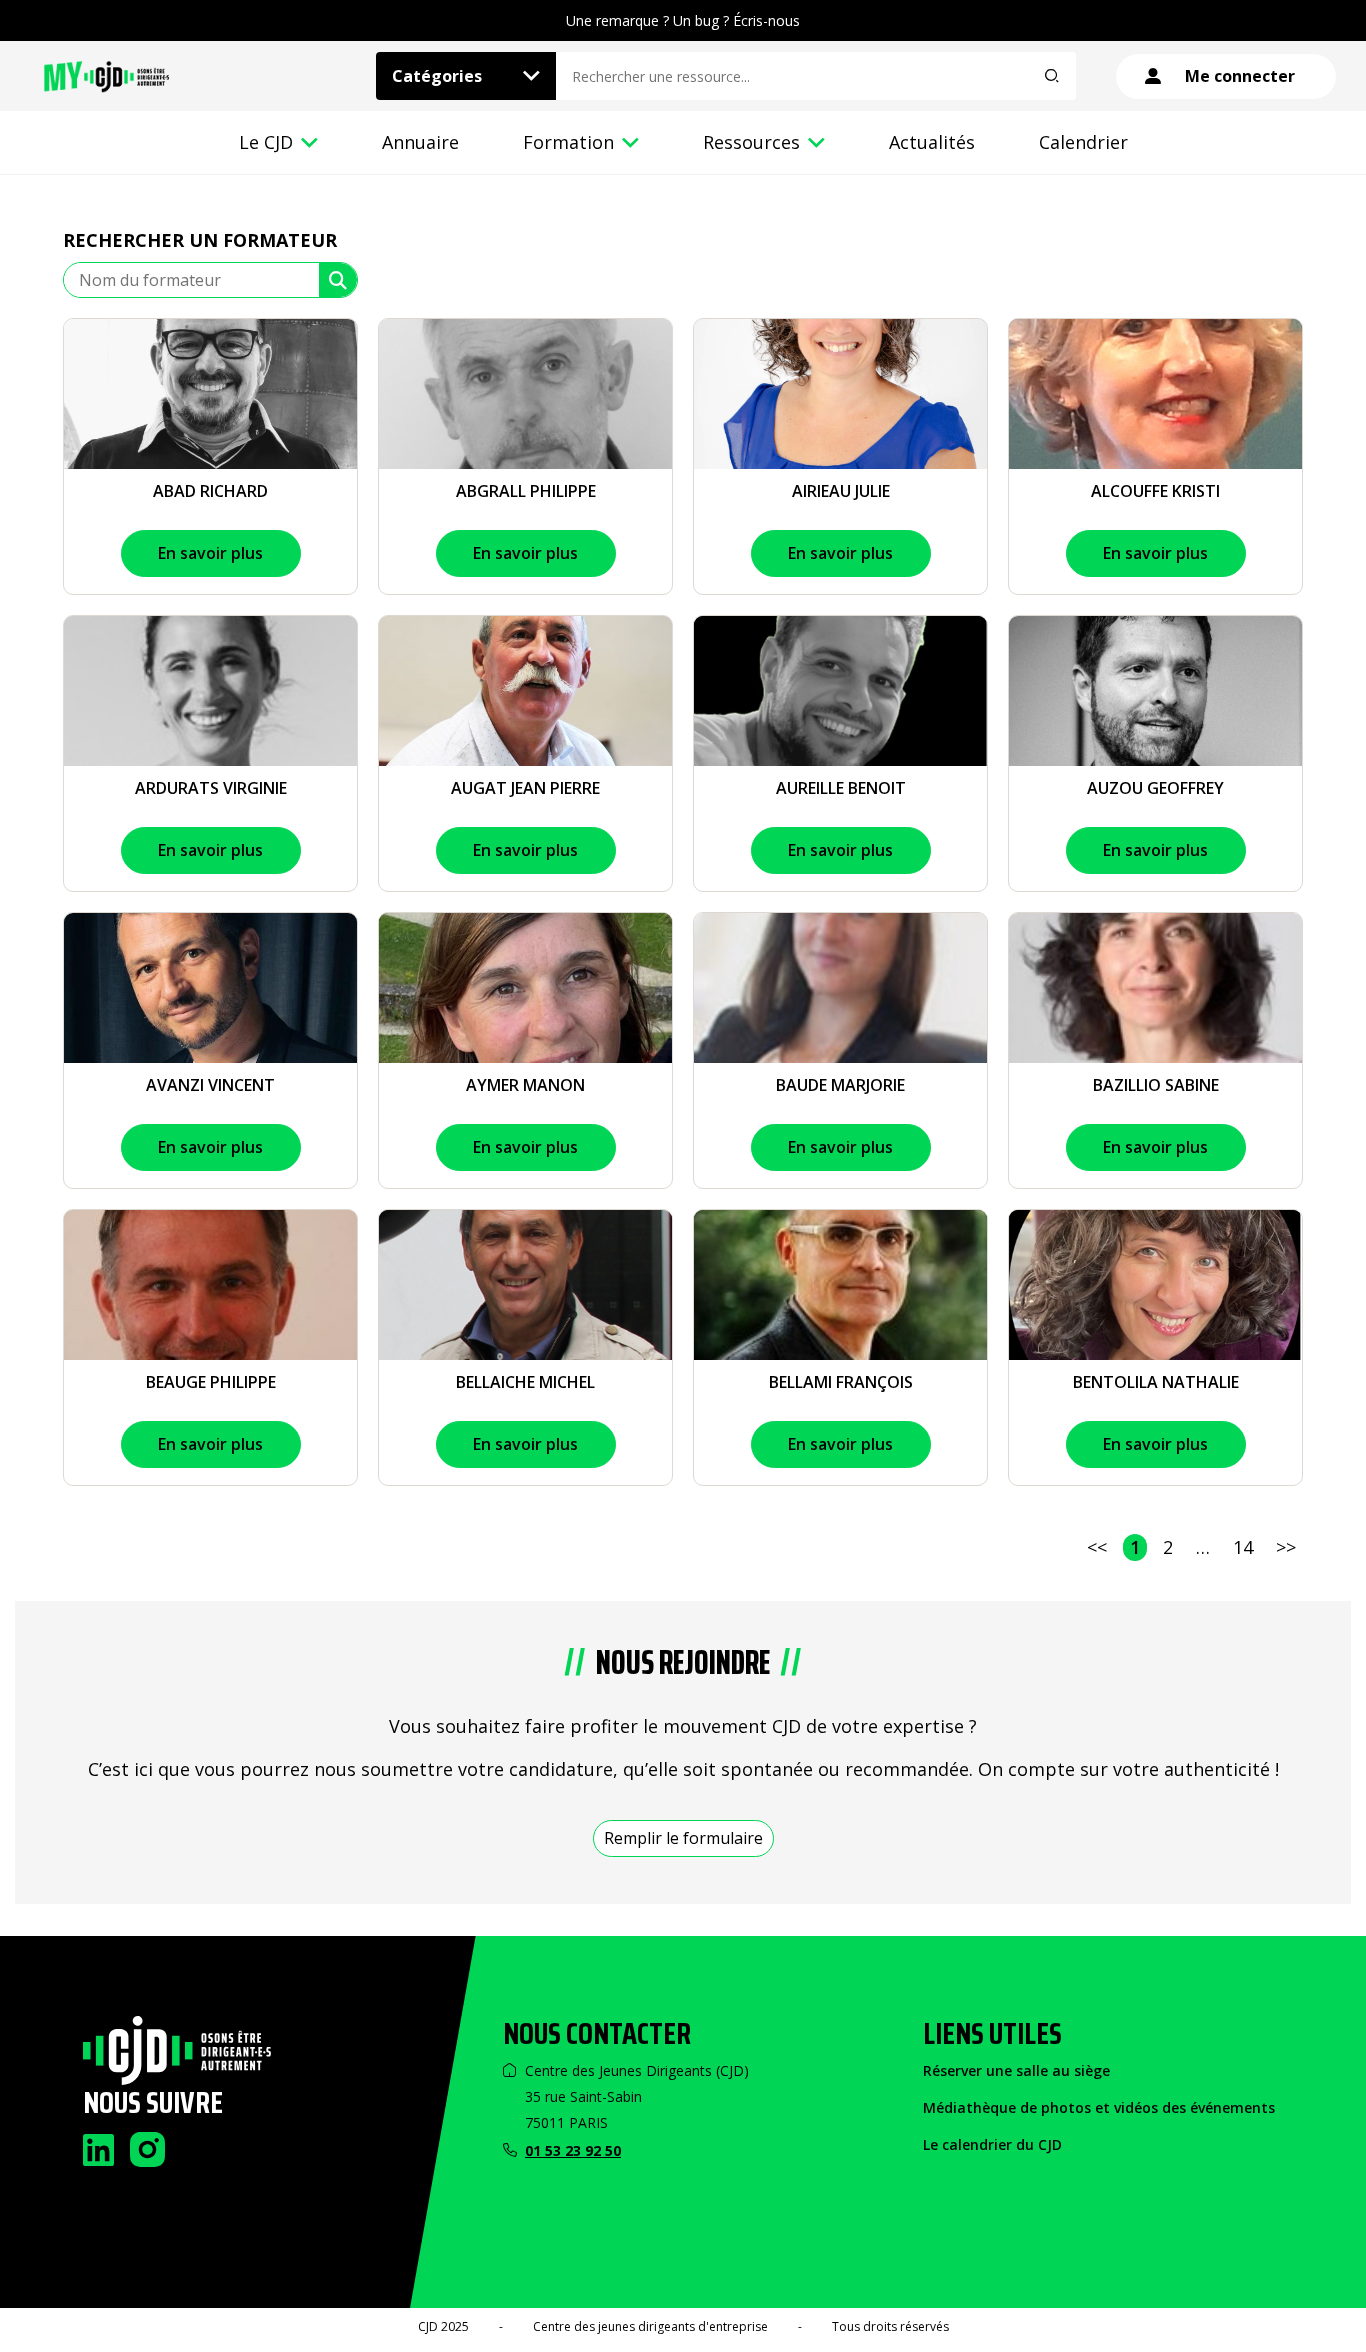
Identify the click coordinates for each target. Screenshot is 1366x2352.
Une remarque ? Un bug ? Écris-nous (683, 20)
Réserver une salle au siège (1016, 2070)
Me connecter (1240, 76)
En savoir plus (210, 553)
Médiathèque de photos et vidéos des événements (1099, 2107)
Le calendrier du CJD (992, 2144)
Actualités (932, 142)
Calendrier (1083, 142)
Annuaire (420, 142)
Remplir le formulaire (683, 1838)
